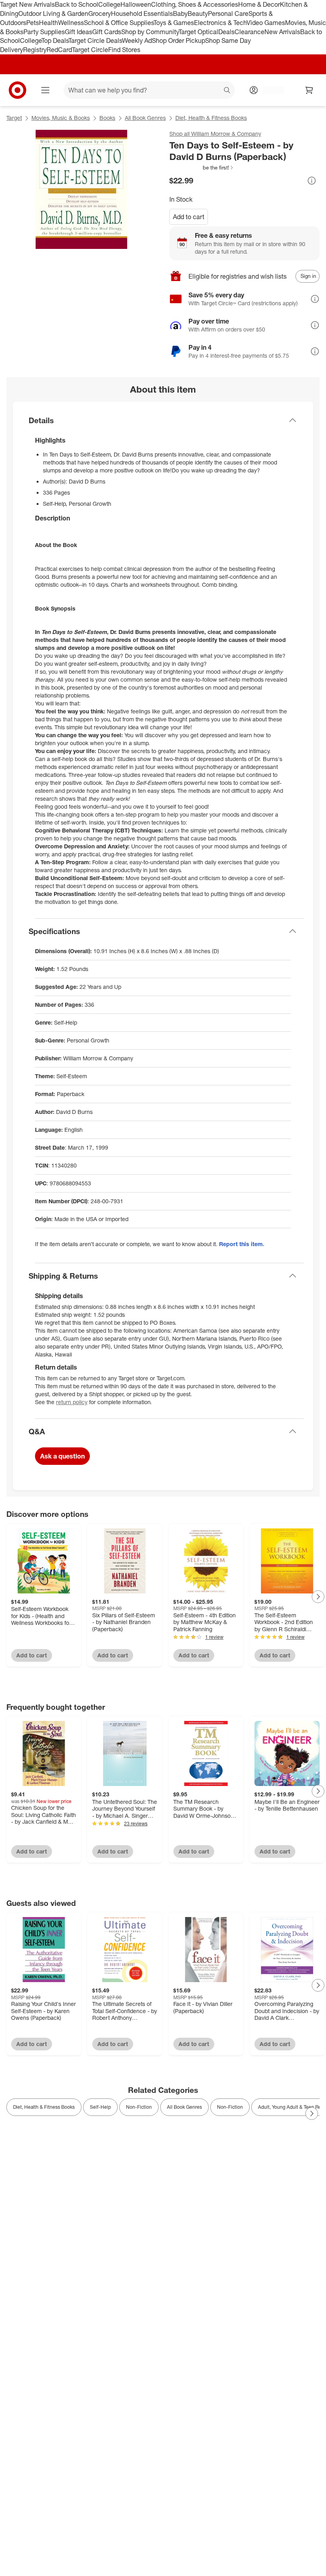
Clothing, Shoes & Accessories (195, 4)
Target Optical (198, 32)
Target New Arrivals (27, 4)
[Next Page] (318, 1597)
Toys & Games (174, 23)
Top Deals (55, 40)
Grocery (100, 13)
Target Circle (90, 50)
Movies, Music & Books (61, 118)
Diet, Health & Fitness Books (211, 118)
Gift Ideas (79, 32)
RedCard (59, 50)
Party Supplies (44, 32)
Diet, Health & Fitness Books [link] (44, 2107)
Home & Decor (259, 4)
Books (107, 118)
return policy (72, 1402)
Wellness (71, 23)
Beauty (198, 13)
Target (14, 118)
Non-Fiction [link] (139, 2107)
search (227, 91)
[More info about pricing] (312, 181)
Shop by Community (150, 32)
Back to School (77, 4)
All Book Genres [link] (184, 2107)
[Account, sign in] (269, 90)
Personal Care (228, 13)
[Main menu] (45, 90)
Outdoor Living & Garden (53, 13)
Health (49, 23)
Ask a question (62, 1456)
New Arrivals (282, 32)
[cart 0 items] (309, 90)
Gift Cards (107, 32)
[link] (202, 168)
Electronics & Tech (220, 23)
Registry (35, 50)
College (109, 4)
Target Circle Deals (95, 40)
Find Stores (124, 50)
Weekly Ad (137, 40)
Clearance (249, 32)
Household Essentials (142, 13)
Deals (226, 32)
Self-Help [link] (100, 2107)
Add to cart (189, 217)
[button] (202, 168)
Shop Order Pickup (179, 40)
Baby (180, 13)
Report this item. (242, 1244)
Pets (33, 23)
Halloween (136, 4)
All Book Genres (145, 118)
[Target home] (17, 90)
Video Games (266, 23)
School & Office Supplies (119, 23)
